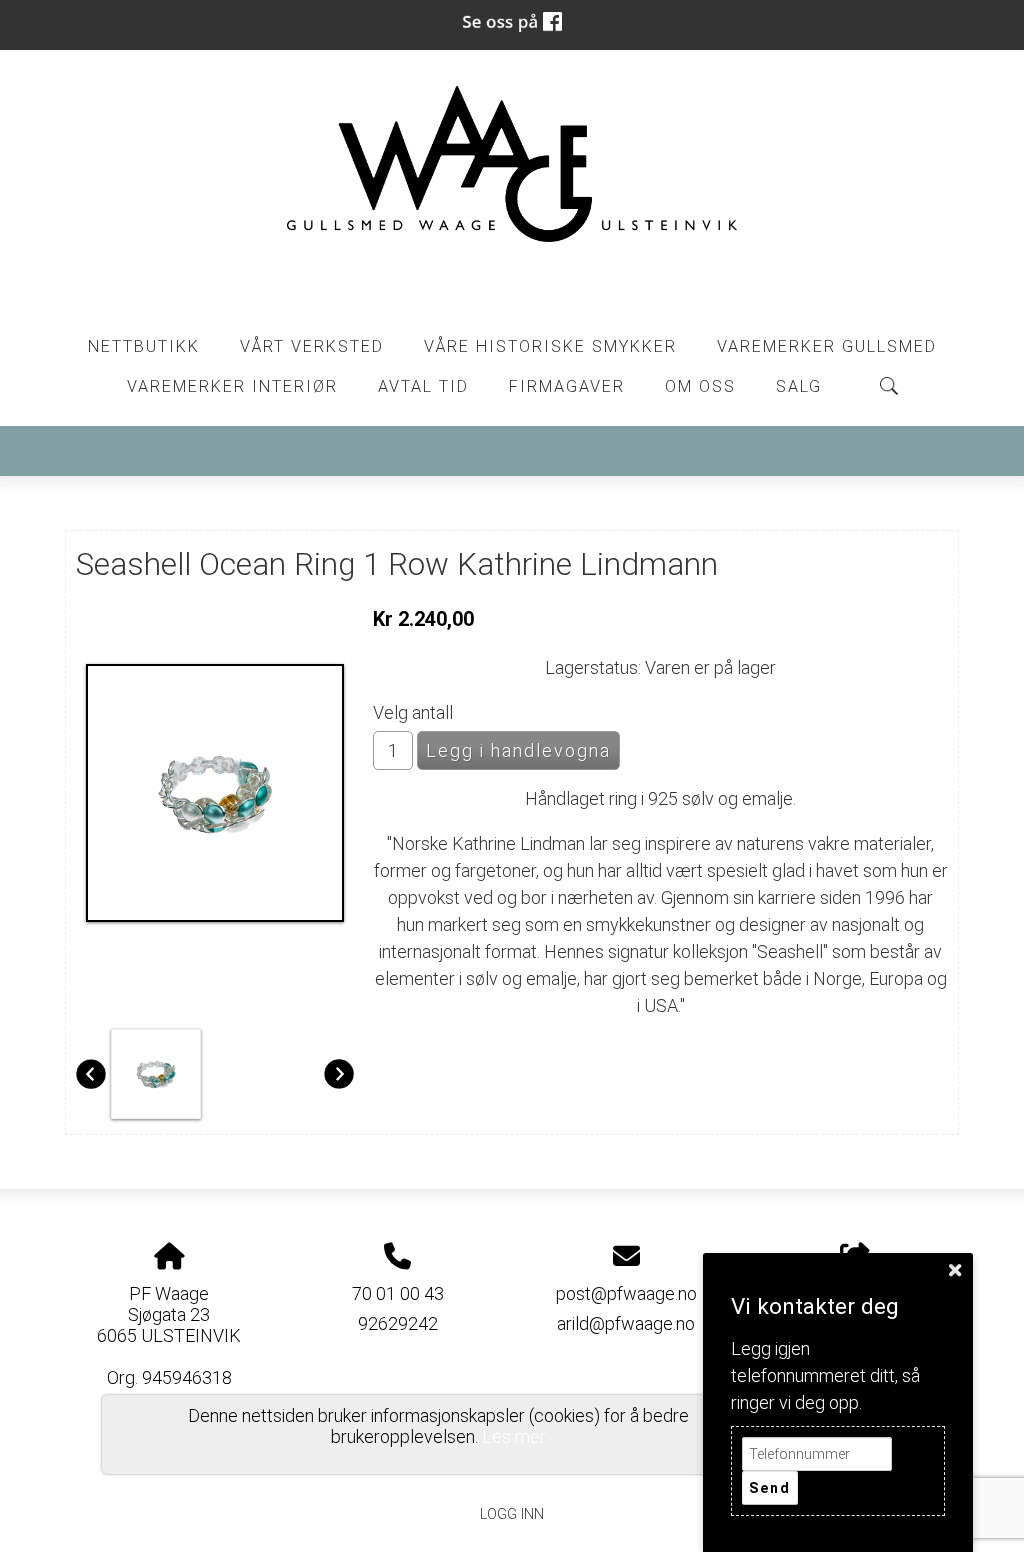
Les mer (514, 1436)
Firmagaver (567, 386)
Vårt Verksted (312, 346)
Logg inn (512, 1514)
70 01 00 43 (398, 1293)
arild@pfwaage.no (626, 1323)
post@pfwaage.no (626, 1293)
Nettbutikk (144, 346)
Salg (799, 386)
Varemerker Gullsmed (827, 346)
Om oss (700, 386)
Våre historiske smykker (550, 346)
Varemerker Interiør (232, 386)
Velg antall (413, 712)
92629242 (398, 1323)
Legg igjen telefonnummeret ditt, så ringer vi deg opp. (825, 1375)
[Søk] (889, 386)
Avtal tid (423, 386)
